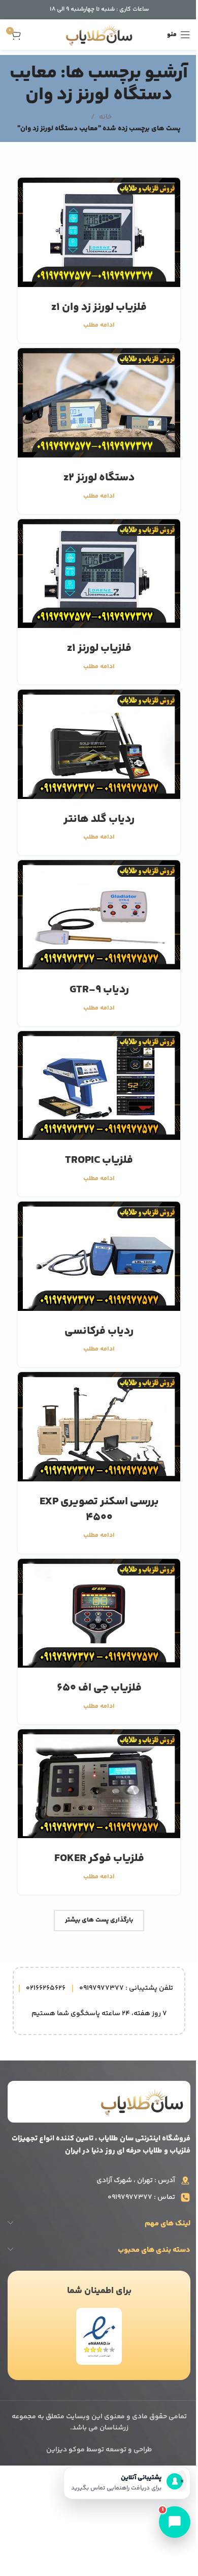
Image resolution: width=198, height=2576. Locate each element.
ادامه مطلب (99, 325)
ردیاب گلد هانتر (99, 819)
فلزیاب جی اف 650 (99, 1688)
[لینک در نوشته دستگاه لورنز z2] (99, 403)
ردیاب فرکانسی (99, 1331)
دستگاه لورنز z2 (99, 478)
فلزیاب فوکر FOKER (99, 1858)
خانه (105, 117)
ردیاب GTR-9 (99, 990)
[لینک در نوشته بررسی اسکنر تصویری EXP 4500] (99, 1426)
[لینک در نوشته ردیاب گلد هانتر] (99, 744)
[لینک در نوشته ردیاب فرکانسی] (99, 1256)
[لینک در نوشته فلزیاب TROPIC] (99, 1085)
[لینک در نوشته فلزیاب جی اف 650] (99, 1613)
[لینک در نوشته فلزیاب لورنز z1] (99, 574)
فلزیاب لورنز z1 (99, 648)
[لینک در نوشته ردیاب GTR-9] (99, 914)
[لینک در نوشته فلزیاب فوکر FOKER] (99, 1784)
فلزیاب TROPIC (99, 1160)
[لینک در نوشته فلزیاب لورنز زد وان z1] (99, 232)
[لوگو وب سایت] (99, 35)
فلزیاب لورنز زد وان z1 (99, 307)
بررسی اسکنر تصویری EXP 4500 (99, 1510)
